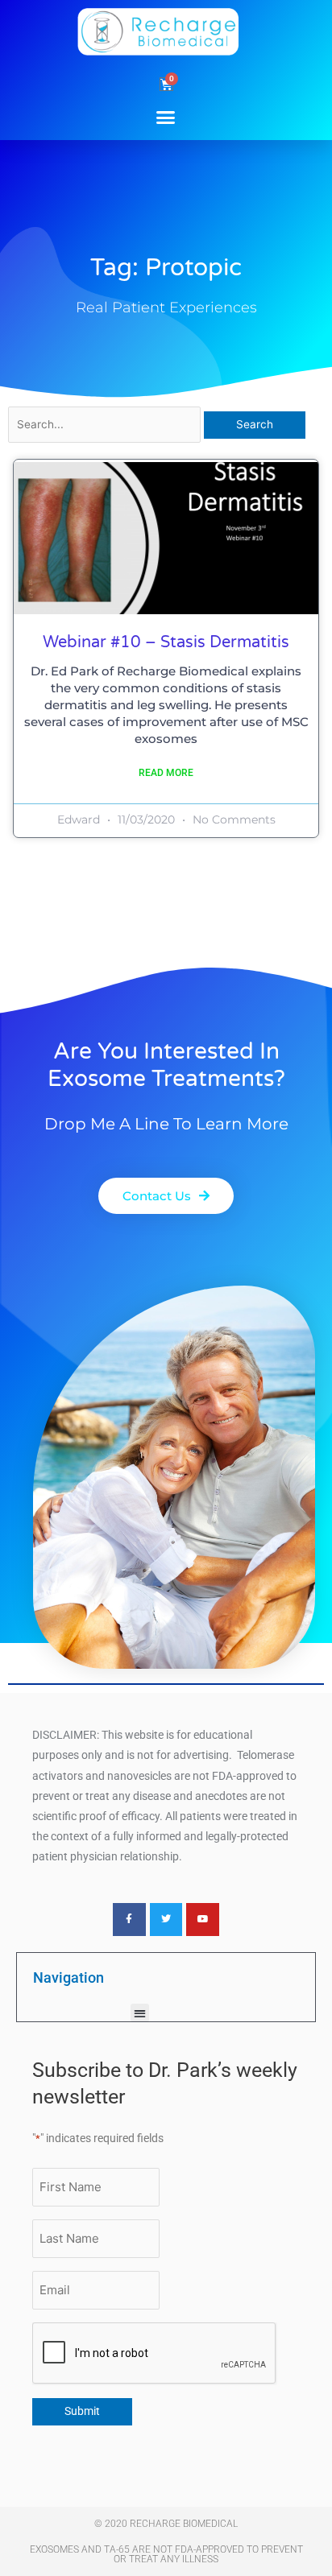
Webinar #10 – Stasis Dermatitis (166, 642)
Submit (82, 2411)
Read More (166, 773)
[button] (166, 117)
